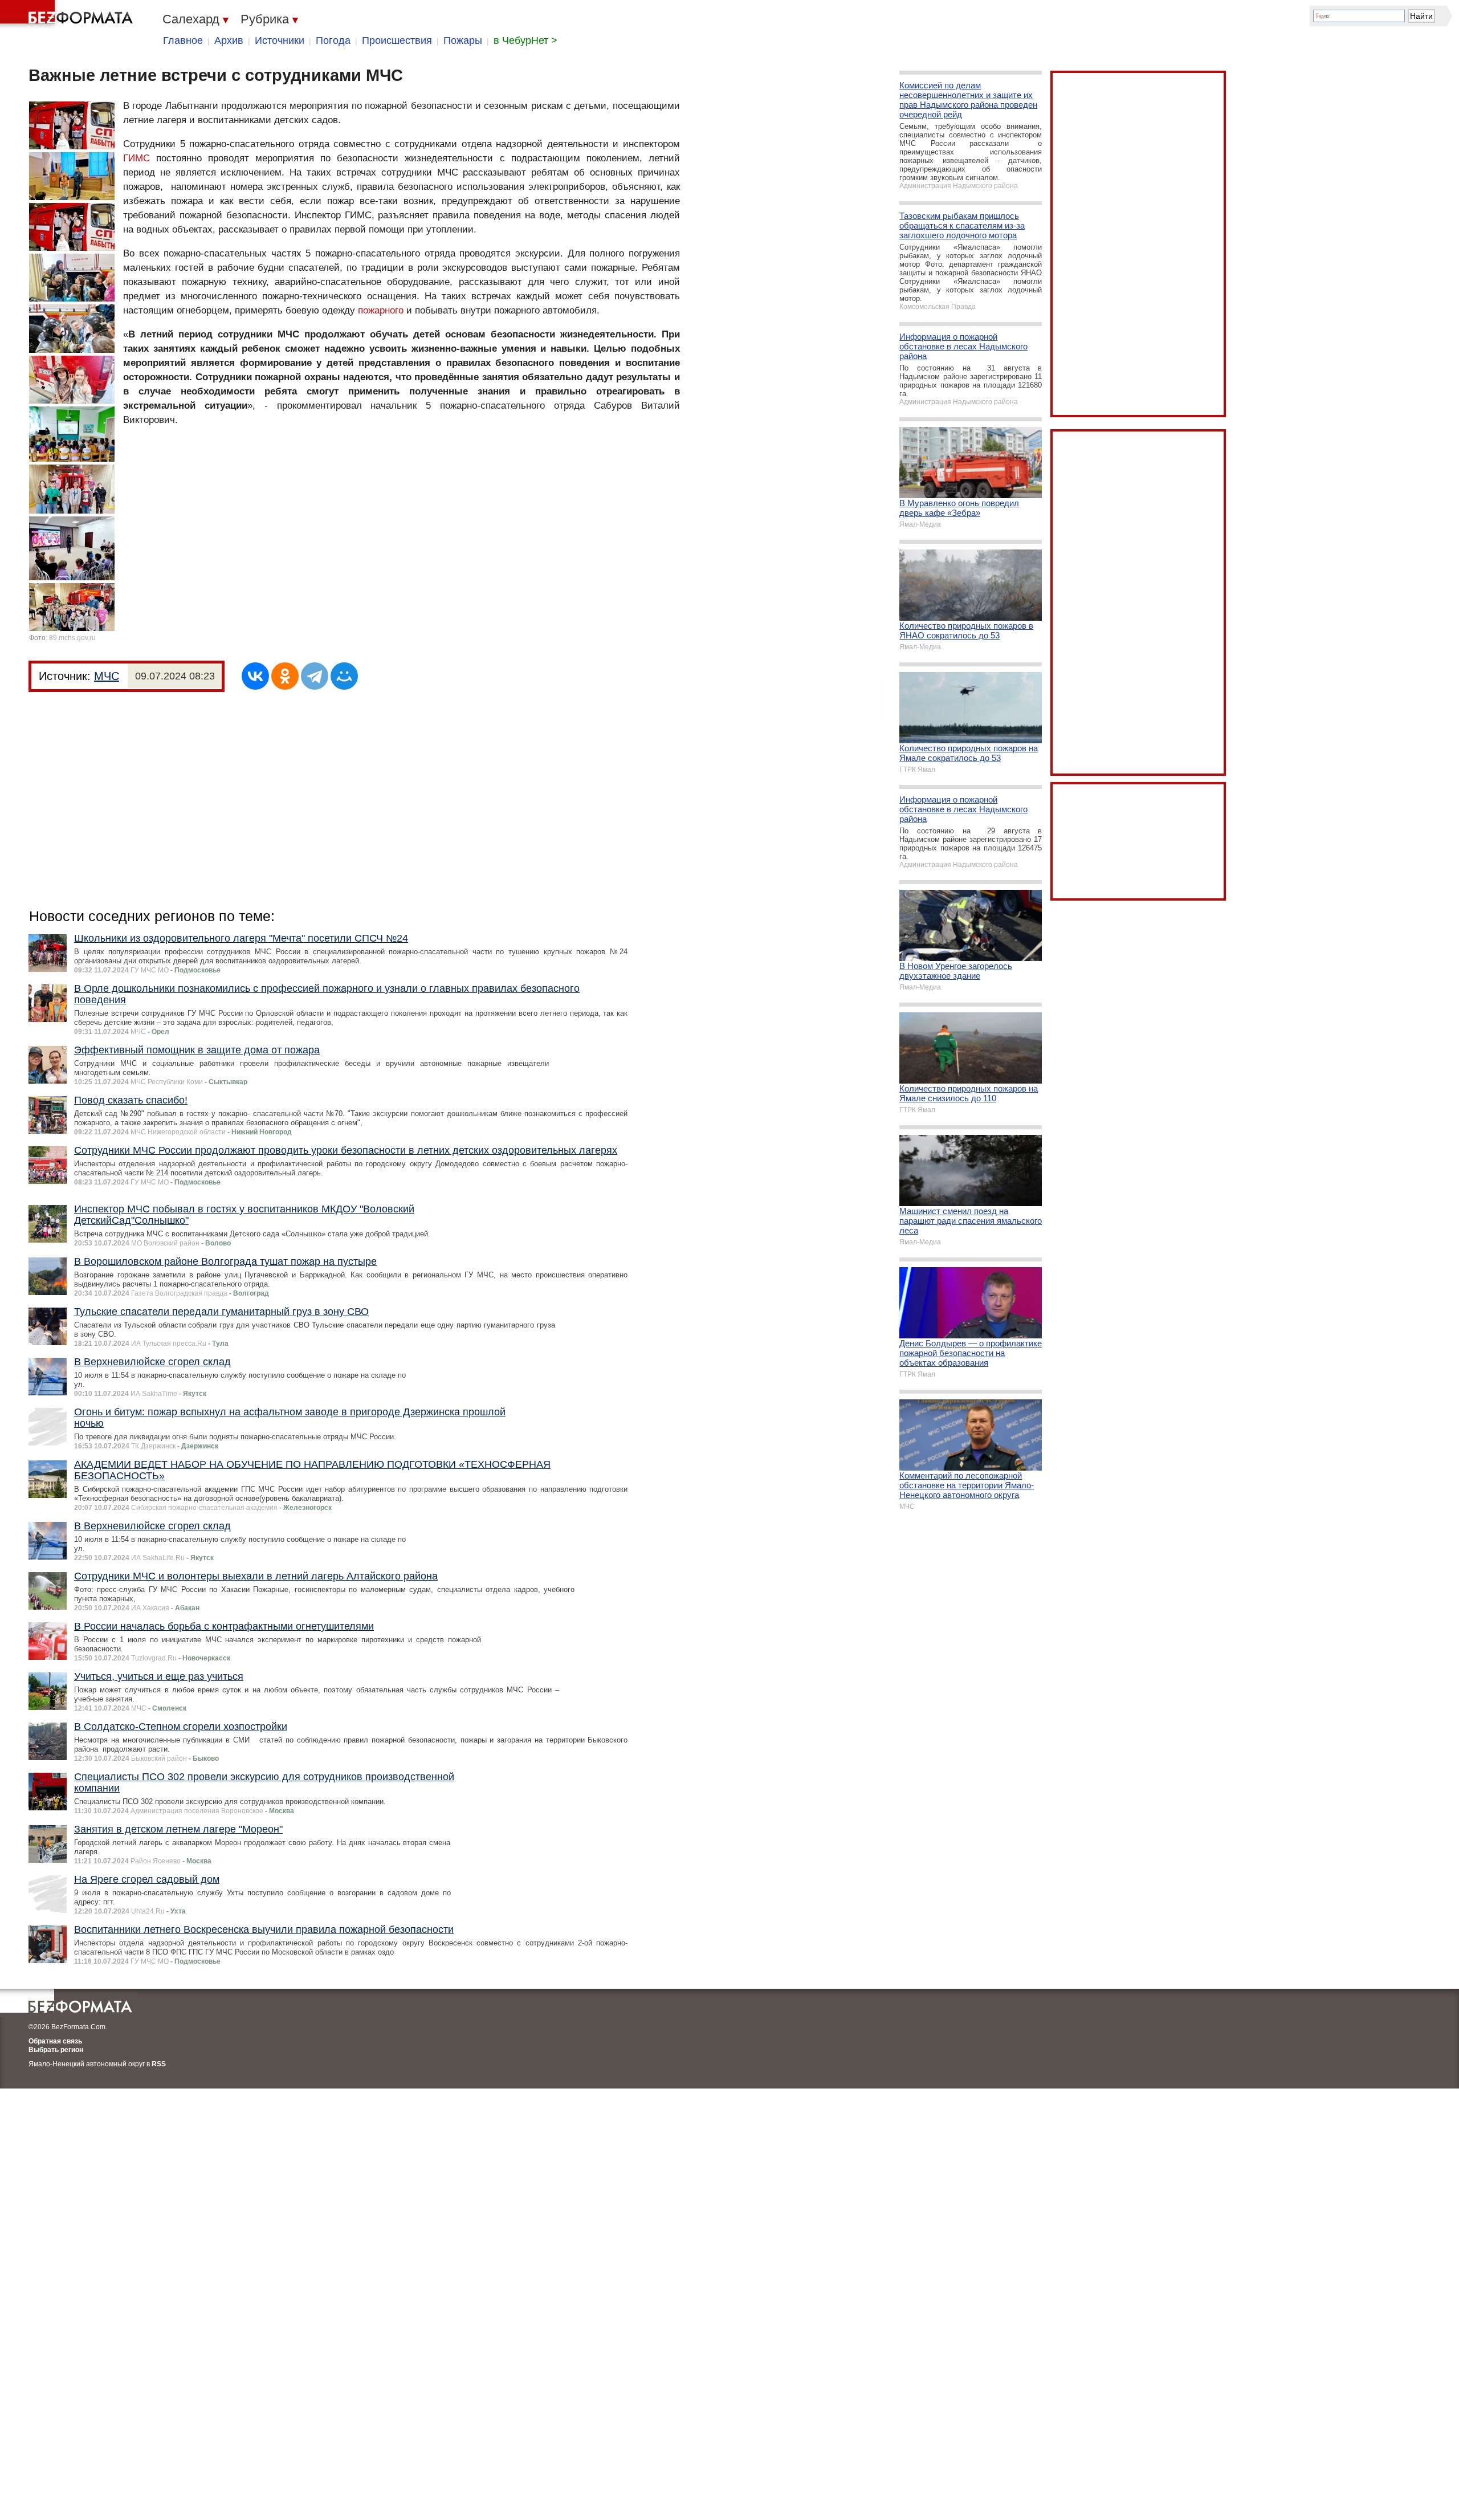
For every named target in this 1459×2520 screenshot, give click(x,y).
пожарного (381, 310)
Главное (183, 40)
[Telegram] (315, 676)
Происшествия (397, 40)
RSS (159, 2064)
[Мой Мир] (344, 676)
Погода (333, 40)
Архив (229, 40)
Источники (280, 40)
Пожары (463, 40)
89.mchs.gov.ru (72, 638)
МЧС (107, 676)
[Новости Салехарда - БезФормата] (68, 14)
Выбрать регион (56, 2050)
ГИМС (136, 158)
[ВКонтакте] (255, 676)
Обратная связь (55, 2041)
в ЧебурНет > (525, 40)
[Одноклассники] (285, 676)
